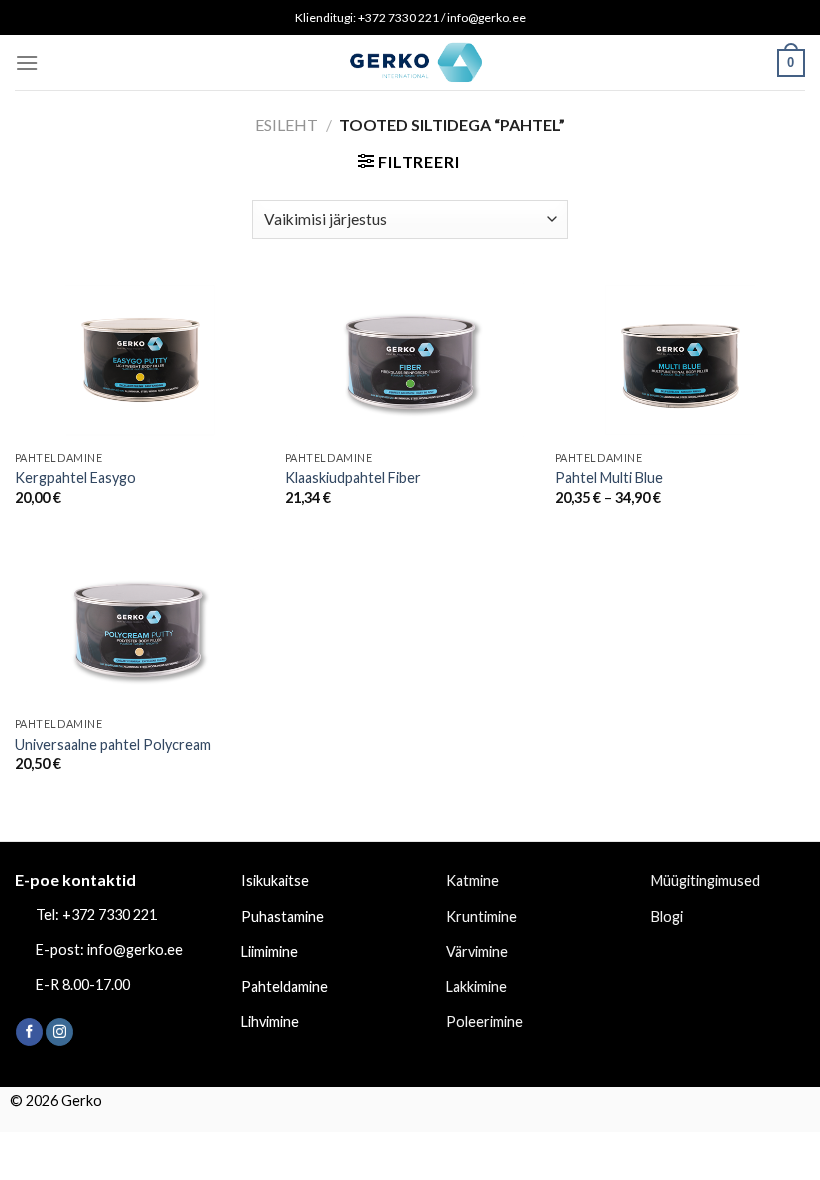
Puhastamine (282, 916)
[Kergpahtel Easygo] (140, 360)
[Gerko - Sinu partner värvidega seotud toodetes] (410, 62)
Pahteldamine (284, 986)
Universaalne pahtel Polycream (113, 744)
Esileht (286, 124)
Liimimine (269, 951)
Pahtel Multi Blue (609, 477)
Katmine (472, 880)
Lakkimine (476, 986)
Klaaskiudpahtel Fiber (353, 477)
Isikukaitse (275, 880)
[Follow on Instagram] (59, 1032)
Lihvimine (270, 1021)
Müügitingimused (705, 880)
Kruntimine (481, 916)
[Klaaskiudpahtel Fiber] (410, 360)
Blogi (667, 916)
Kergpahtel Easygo (75, 477)
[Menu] (27, 62)
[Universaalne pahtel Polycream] (140, 626)
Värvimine (477, 951)
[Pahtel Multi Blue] (680, 360)
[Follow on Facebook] (29, 1032)
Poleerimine (484, 1021)
